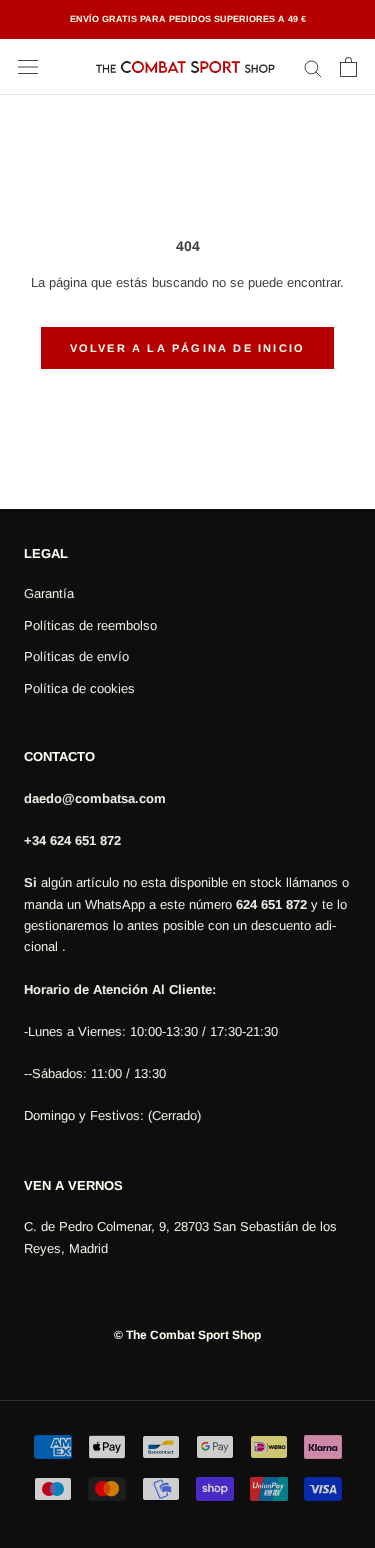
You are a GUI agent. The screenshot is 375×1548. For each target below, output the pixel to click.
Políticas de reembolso (90, 625)
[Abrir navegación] (28, 67)
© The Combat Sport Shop (187, 1335)
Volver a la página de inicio (188, 348)
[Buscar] (313, 67)
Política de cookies (79, 688)
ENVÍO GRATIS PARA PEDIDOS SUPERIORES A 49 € (188, 19)
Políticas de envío (76, 656)
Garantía (49, 593)
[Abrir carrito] (348, 67)
